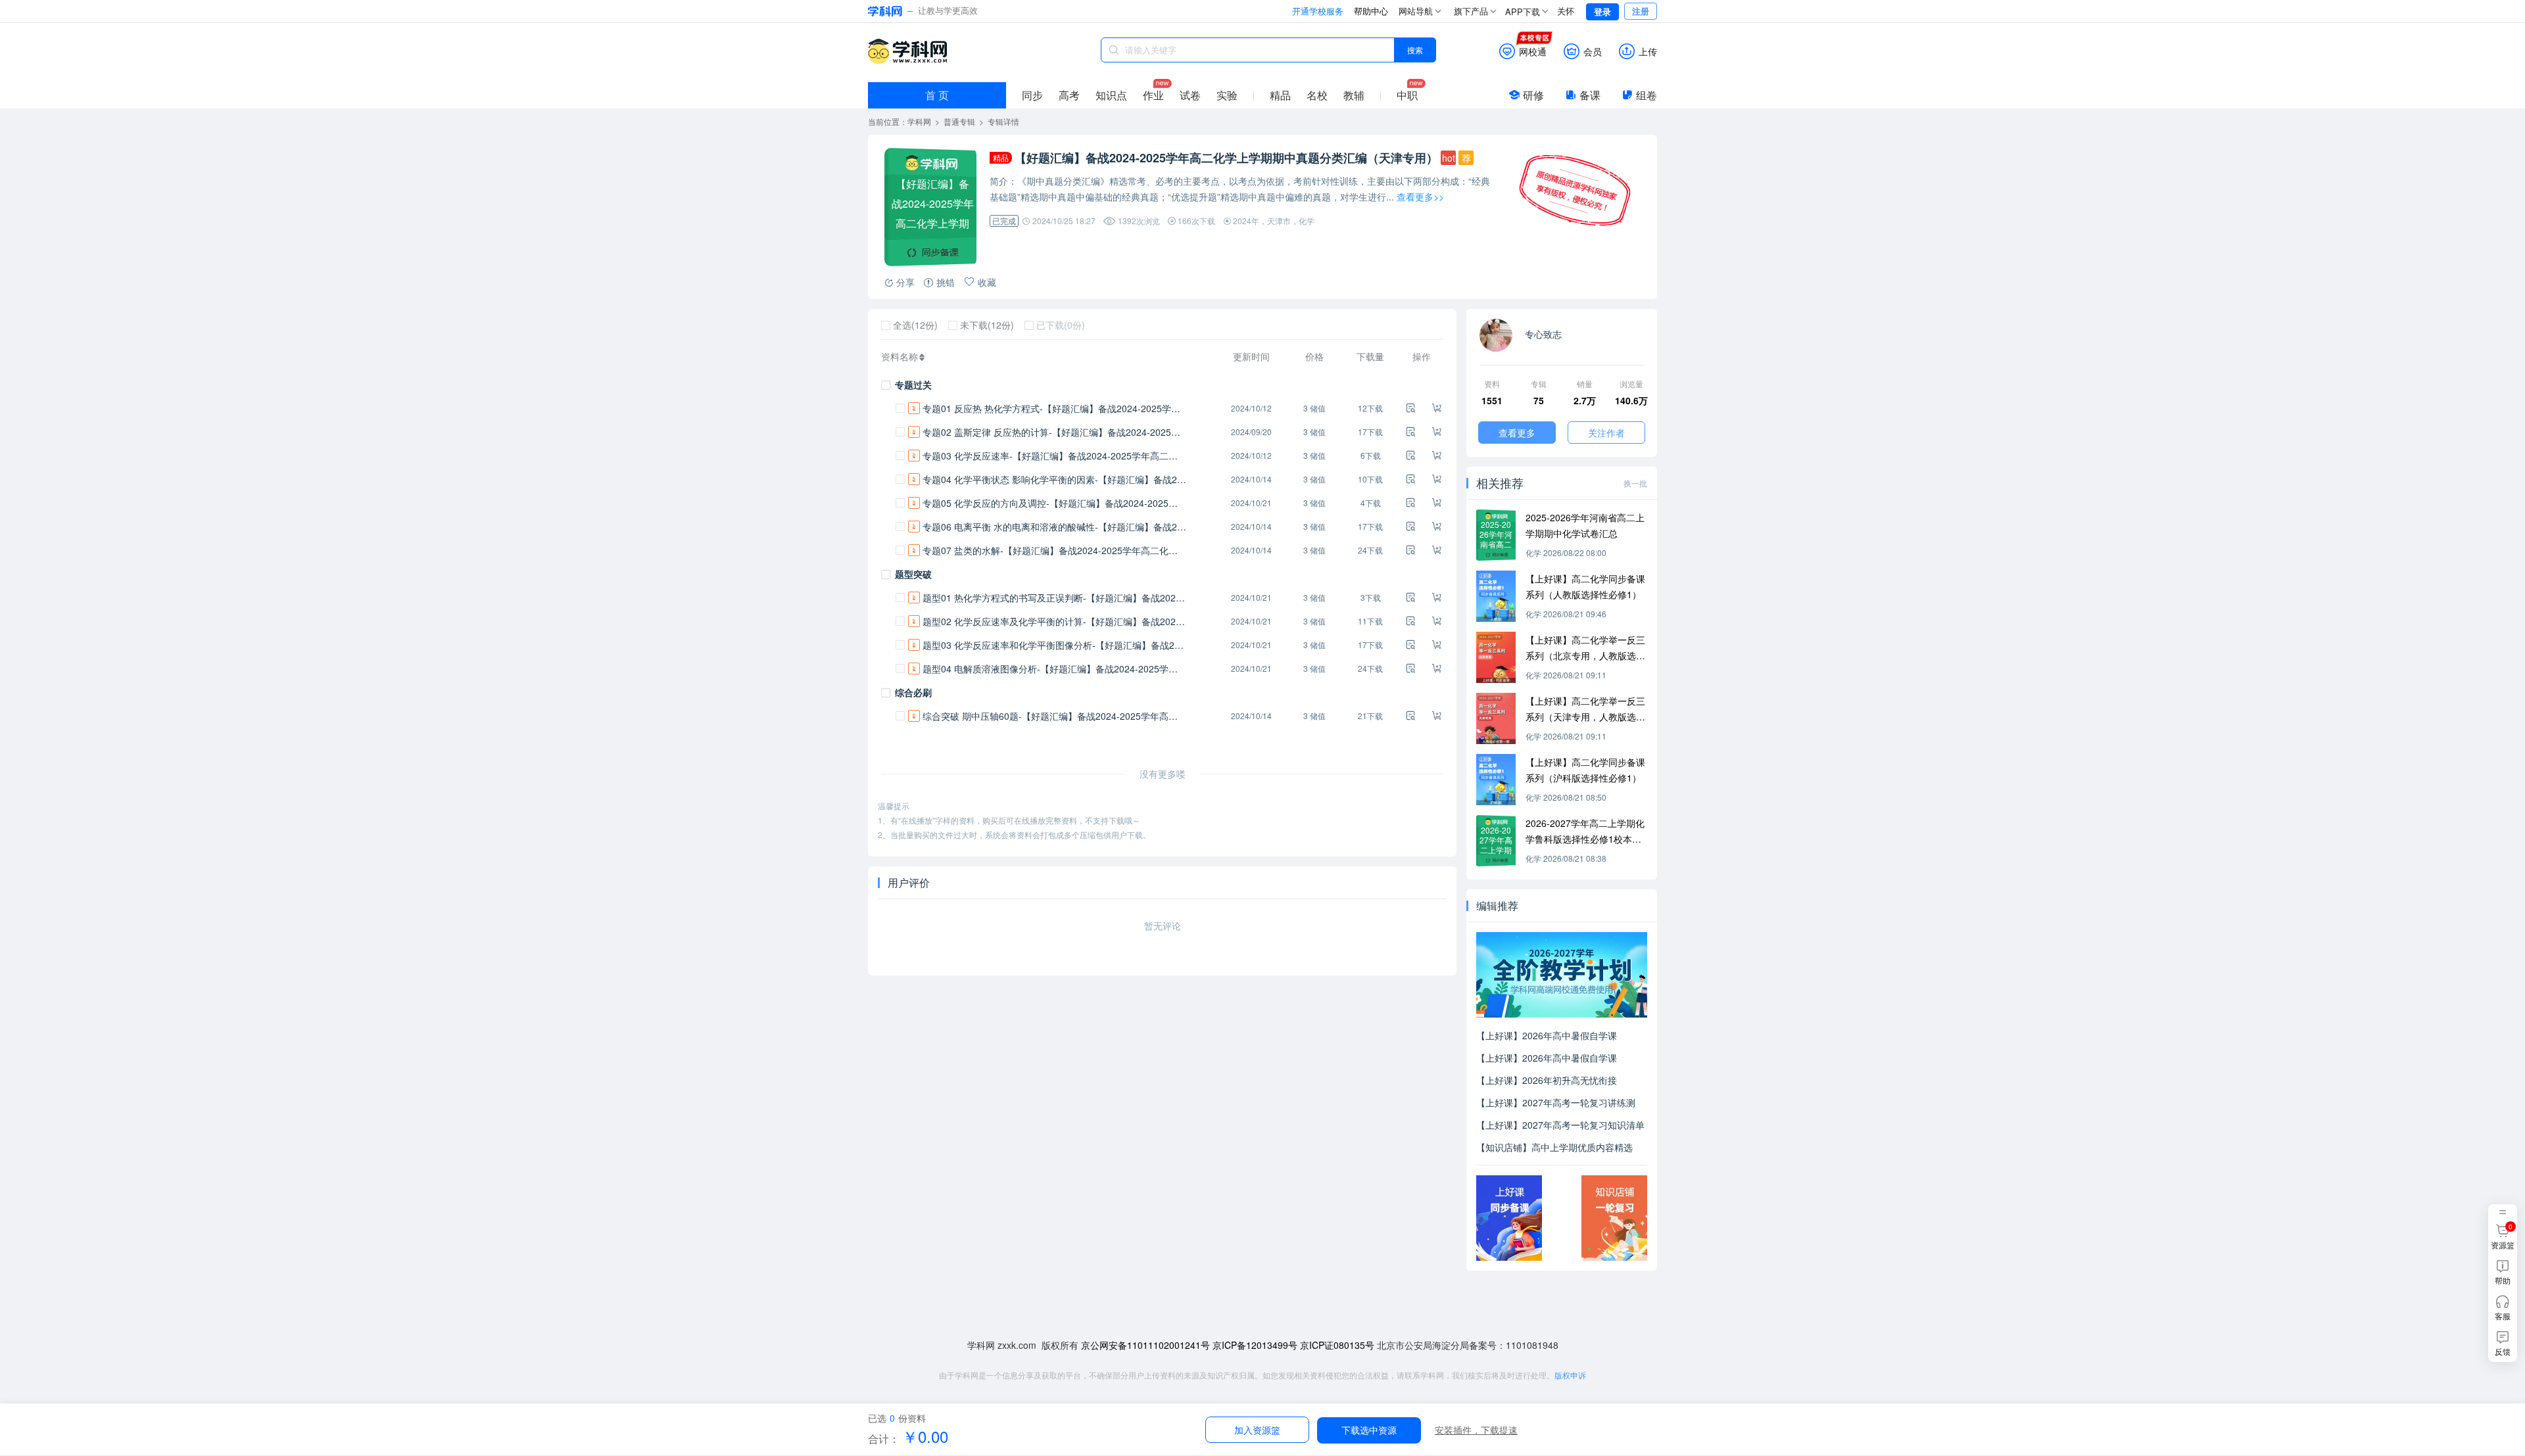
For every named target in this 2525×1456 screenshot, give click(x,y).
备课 (1590, 95)
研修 (1533, 95)
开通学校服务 (1318, 11)
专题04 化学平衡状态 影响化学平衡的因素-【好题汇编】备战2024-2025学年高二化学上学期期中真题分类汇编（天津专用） (1054, 479)
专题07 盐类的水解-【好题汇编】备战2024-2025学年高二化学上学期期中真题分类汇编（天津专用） (1054, 550)
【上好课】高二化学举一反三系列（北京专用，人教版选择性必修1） (1585, 648)
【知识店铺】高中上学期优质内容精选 (1554, 1147)
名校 (1317, 95)
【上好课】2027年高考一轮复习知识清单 (1560, 1125)
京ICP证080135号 (1337, 1345)
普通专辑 (959, 121)
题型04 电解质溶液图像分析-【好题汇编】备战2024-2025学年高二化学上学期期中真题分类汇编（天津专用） (1054, 669)
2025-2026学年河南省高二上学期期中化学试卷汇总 (1585, 525)
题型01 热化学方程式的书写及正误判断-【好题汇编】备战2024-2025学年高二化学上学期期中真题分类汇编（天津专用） (1054, 598)
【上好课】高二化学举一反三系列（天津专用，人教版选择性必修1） (1585, 709)
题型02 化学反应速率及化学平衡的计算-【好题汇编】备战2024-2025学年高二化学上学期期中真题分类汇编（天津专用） (1054, 621)
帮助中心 (1371, 11)
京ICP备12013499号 (1255, 1345)
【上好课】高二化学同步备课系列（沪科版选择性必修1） (1585, 770)
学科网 (907, 51)
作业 (1153, 95)
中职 (1407, 95)
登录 (1602, 12)
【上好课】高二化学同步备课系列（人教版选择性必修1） (1585, 586)
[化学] (1496, 596)
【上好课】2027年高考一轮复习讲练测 (1556, 1102)
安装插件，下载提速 (1476, 1430)
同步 (1032, 95)
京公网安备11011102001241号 (1145, 1345)
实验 (1227, 95)
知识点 (1111, 95)
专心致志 (1542, 334)
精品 (1280, 95)
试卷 (1190, 95)
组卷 (1647, 95)
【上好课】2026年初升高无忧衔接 (1547, 1080)
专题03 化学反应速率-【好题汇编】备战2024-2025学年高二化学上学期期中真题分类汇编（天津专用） (1054, 456)
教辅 (1354, 95)
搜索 (1415, 50)
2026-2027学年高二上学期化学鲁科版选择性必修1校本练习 (1585, 832)
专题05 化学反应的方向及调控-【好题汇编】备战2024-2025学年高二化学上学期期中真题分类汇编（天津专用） (1054, 503)
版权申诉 (1570, 1375)
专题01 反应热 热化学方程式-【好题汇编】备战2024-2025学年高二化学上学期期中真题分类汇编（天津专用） (1054, 408)
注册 (1641, 11)
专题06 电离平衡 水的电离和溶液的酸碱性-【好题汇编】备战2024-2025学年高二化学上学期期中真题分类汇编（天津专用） (1054, 527)
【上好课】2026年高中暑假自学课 (1547, 1035)
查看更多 (1517, 433)
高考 (1069, 95)
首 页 (937, 95)
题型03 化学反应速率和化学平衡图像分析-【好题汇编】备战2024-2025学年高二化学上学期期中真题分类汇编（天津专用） (1054, 645)
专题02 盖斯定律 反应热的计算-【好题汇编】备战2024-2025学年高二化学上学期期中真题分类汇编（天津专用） (1054, 432)
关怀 (1566, 11)
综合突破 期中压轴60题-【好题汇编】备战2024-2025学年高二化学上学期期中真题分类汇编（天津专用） (1054, 716)
